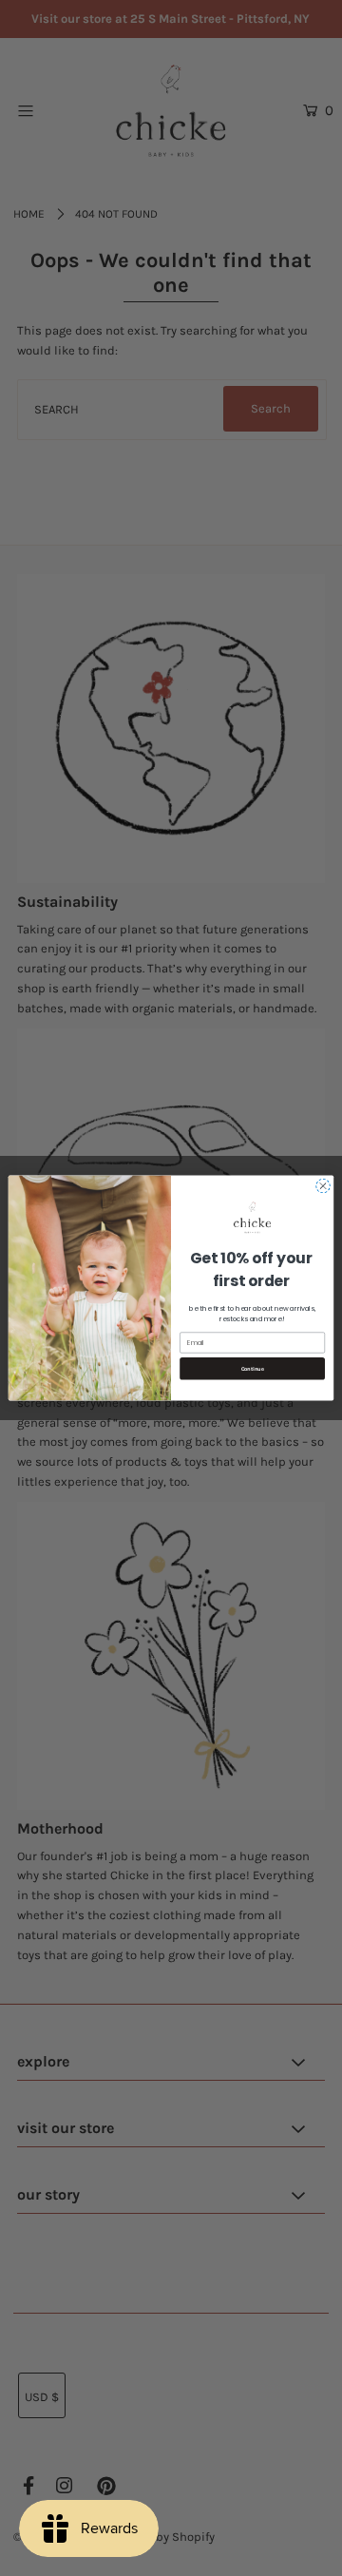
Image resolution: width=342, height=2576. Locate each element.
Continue (253, 1368)
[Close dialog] (323, 1186)
